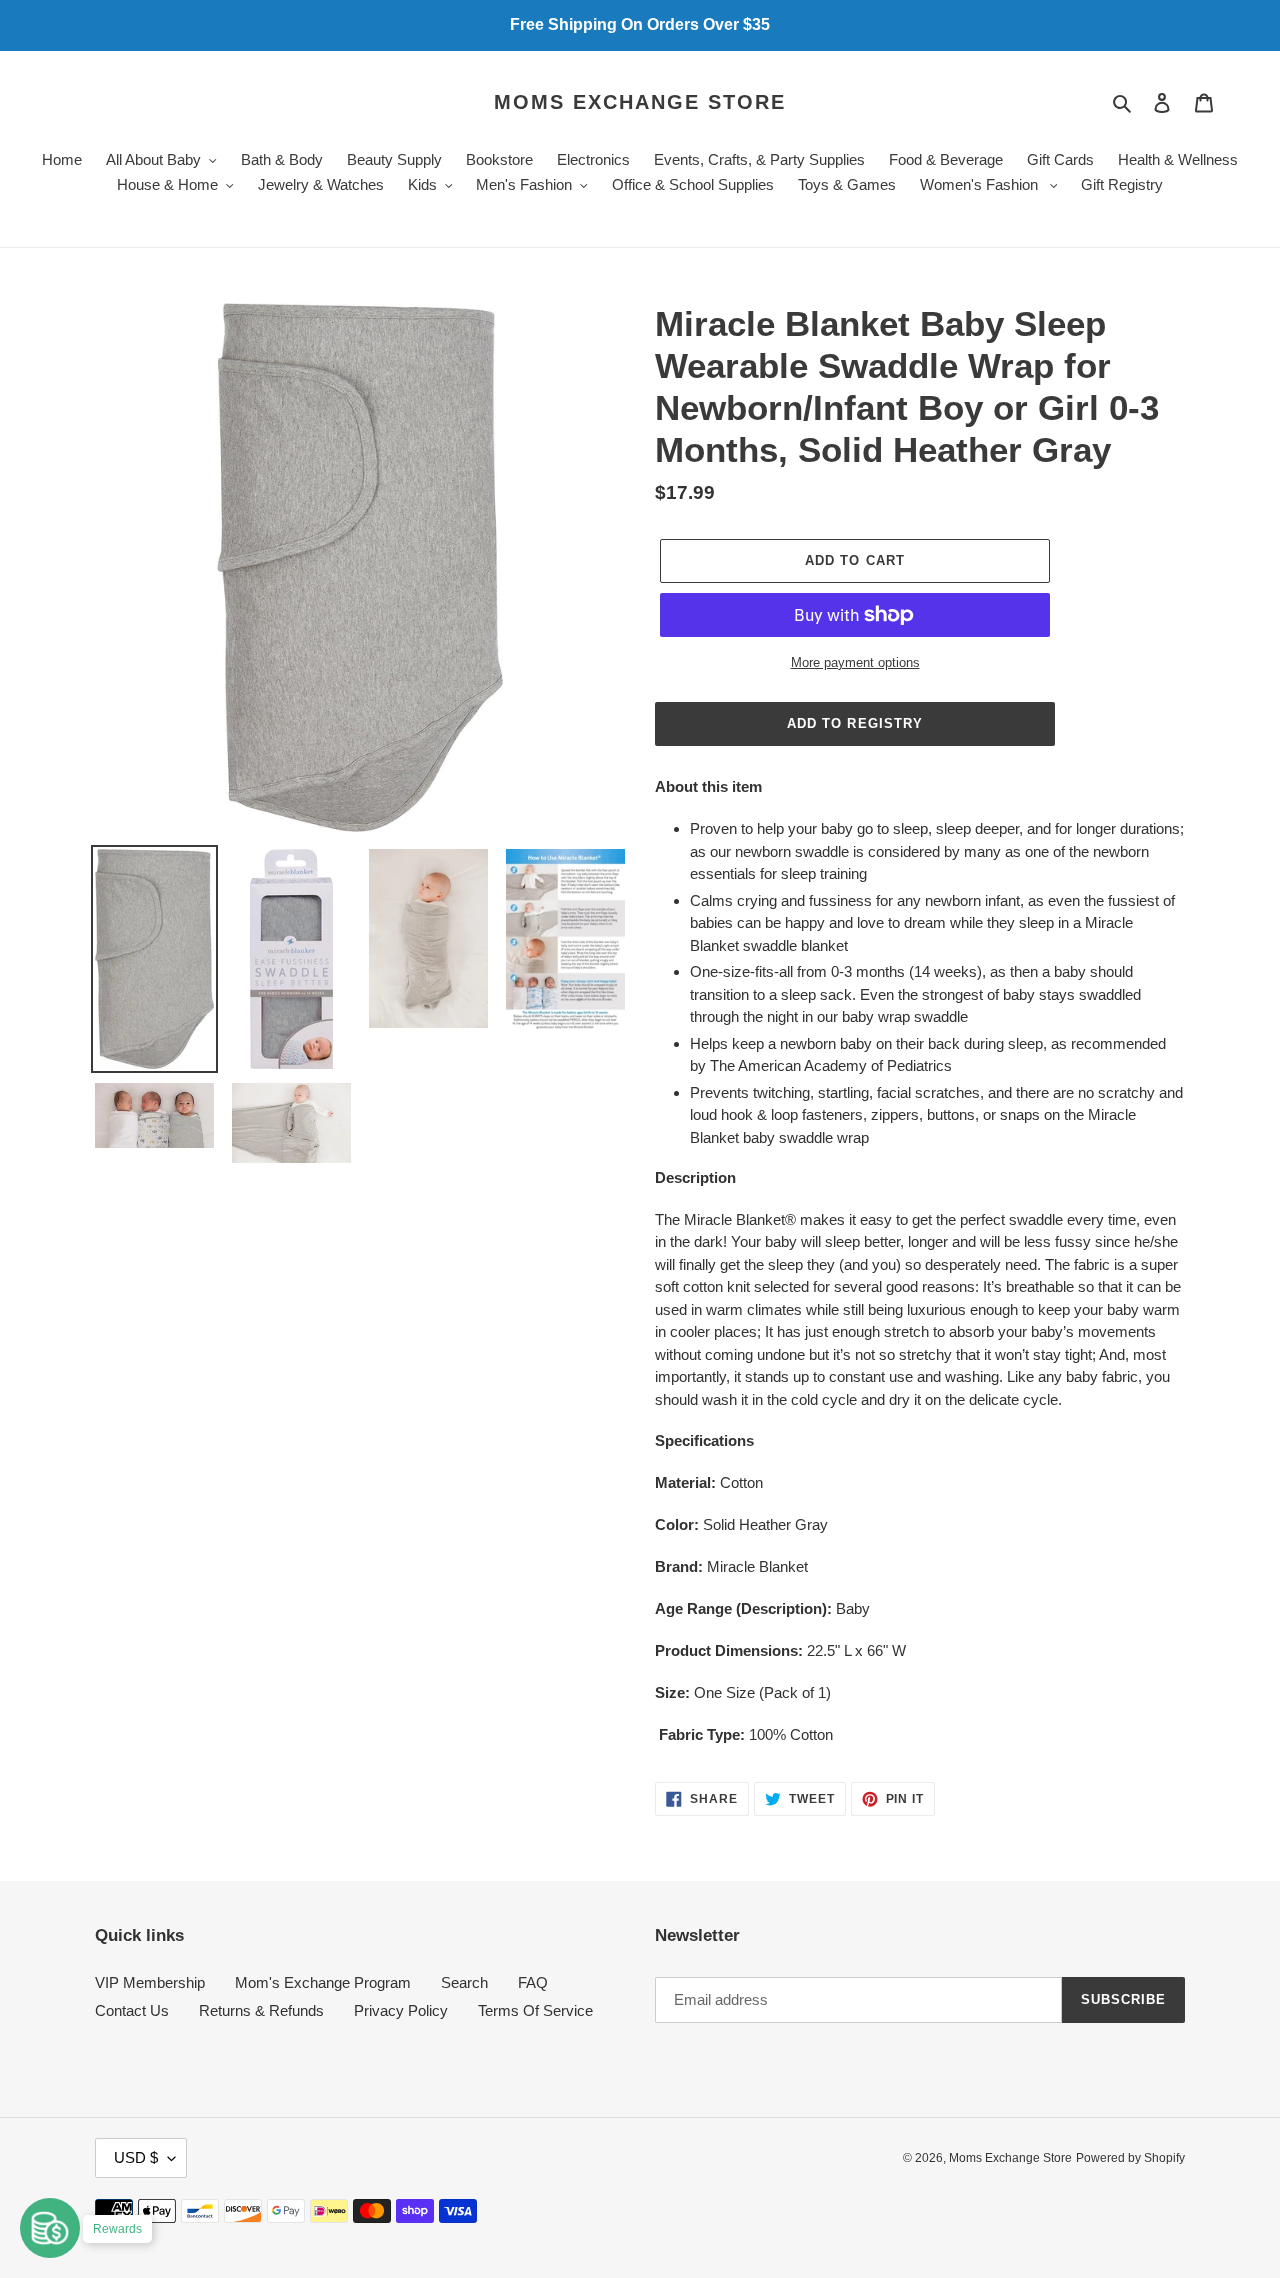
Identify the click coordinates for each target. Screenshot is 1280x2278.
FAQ (533, 1982)
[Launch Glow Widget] (50, 2228)
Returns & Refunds (261, 2010)
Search (464, 1982)
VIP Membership (150, 1982)
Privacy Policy (401, 2010)
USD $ (136, 2157)
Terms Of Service (535, 2010)
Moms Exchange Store (640, 102)
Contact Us (132, 2010)
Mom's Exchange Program (323, 1982)
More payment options (855, 662)
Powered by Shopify (1130, 2158)
